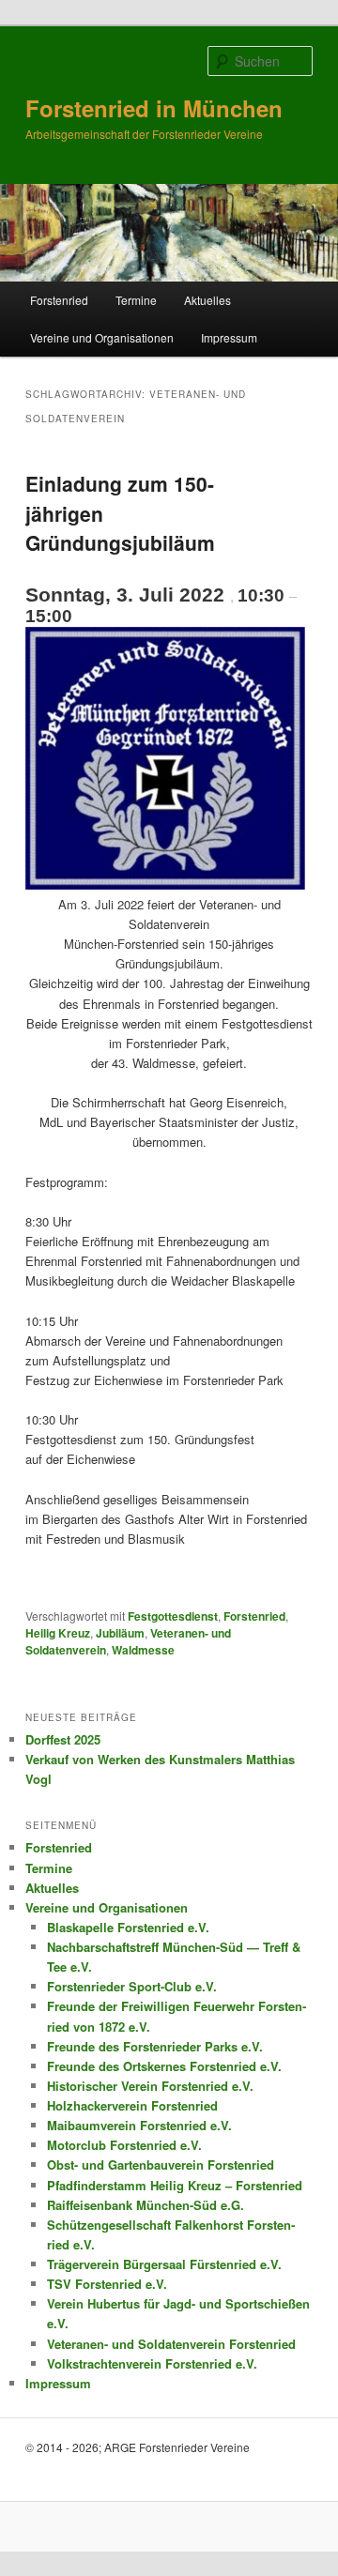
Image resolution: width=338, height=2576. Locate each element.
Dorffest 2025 (63, 1739)
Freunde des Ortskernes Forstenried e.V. (164, 2066)
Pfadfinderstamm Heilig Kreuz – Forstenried (175, 2185)
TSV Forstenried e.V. (107, 2284)
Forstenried (59, 300)
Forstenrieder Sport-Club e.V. (132, 1986)
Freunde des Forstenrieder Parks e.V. (155, 2046)
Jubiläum (120, 1633)
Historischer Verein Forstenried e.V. (150, 2086)
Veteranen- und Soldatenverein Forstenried (171, 2344)
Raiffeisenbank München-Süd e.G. (146, 2205)
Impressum (229, 337)
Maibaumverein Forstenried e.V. (139, 2125)
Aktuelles (207, 300)
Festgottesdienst (173, 1616)
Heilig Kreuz (58, 1633)
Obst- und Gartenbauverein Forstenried (161, 2164)
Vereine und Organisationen (102, 337)
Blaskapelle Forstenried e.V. (128, 1927)
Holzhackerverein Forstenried (132, 2105)
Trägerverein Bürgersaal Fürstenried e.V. (164, 2264)
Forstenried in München (154, 108)
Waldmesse (143, 1650)
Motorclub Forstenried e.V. (124, 2145)
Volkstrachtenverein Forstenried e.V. (152, 2363)
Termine (136, 300)
